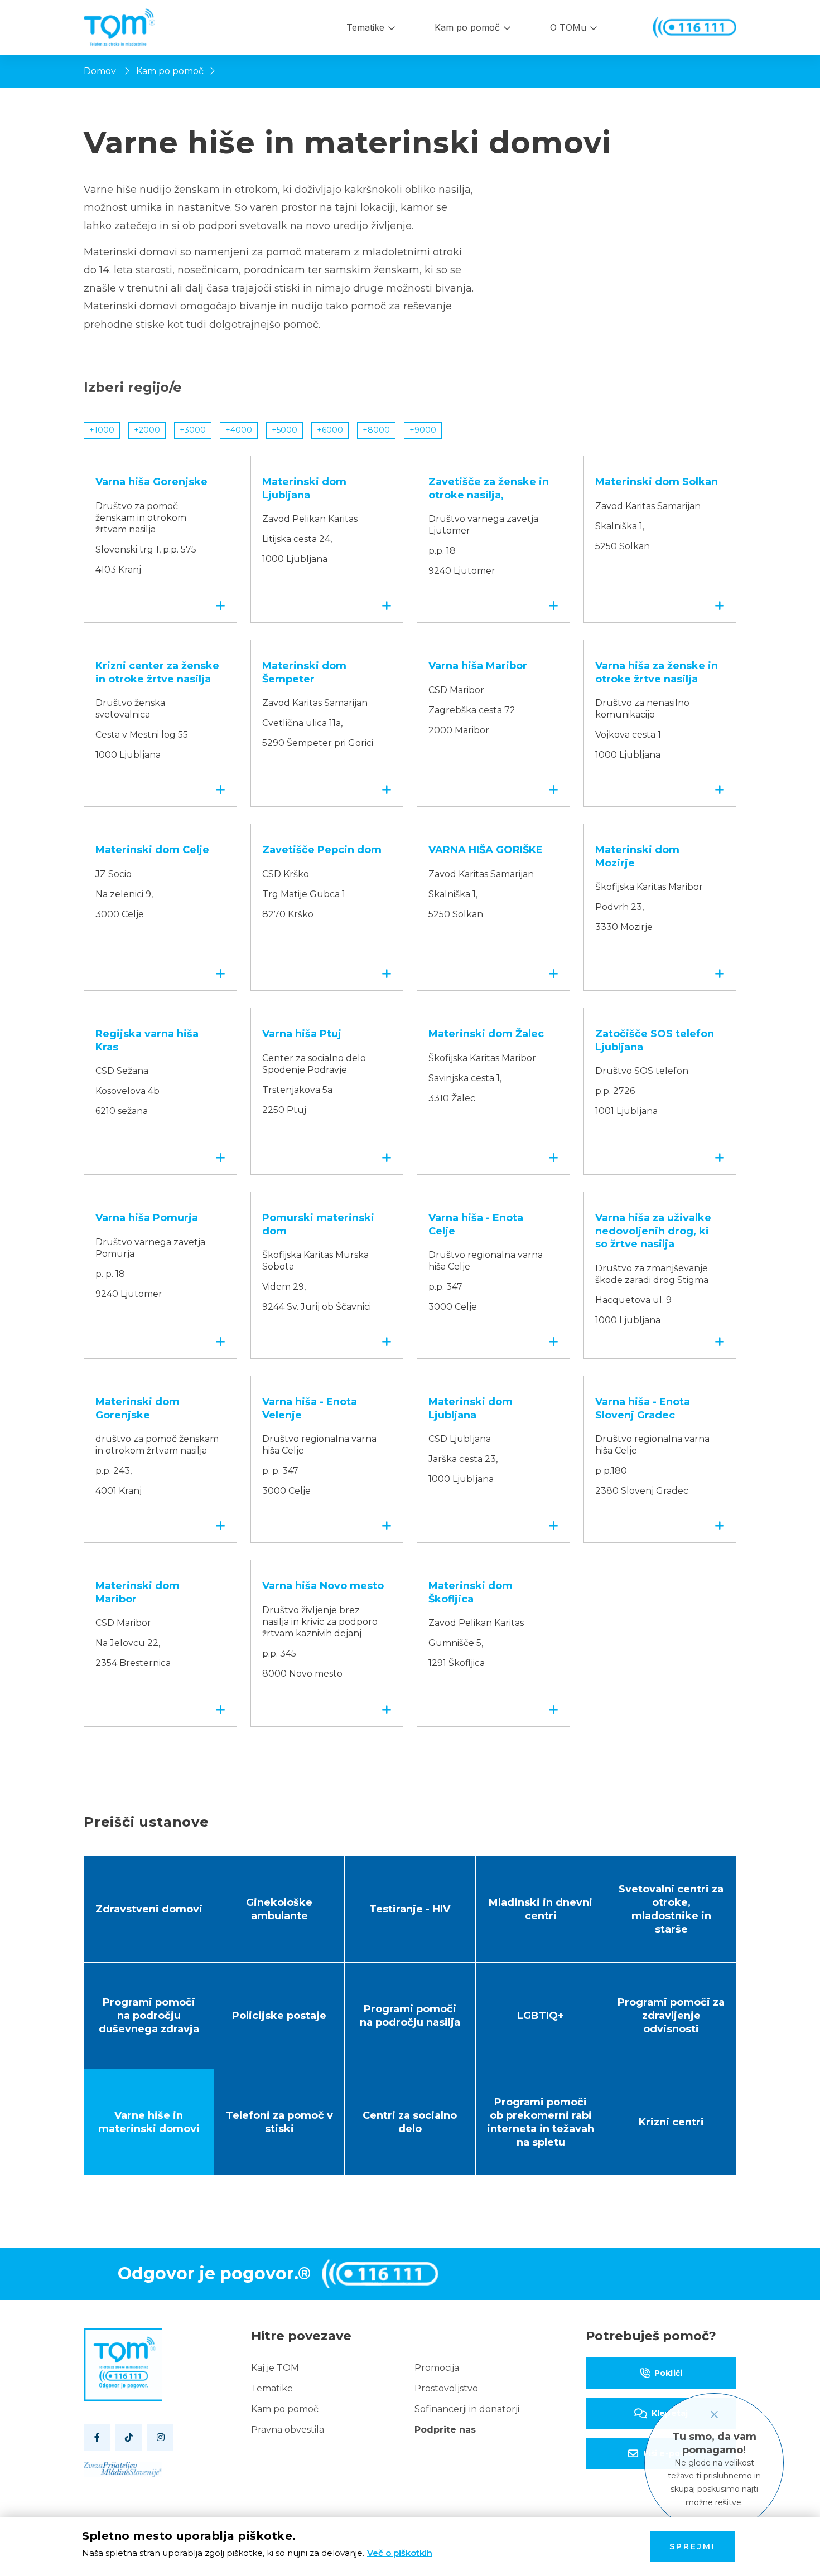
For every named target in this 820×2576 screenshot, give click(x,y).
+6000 (330, 430)
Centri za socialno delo (410, 2122)
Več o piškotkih (400, 2553)
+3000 (193, 430)
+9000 (423, 430)
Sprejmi (693, 2546)
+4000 (239, 430)
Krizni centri (671, 2122)
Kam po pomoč (467, 27)
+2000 (147, 430)
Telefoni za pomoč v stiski (279, 2122)
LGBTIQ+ (541, 2016)
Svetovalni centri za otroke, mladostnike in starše (671, 1909)
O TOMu (568, 27)
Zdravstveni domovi (149, 1909)
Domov (100, 71)
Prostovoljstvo (446, 2388)
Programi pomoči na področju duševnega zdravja (149, 2016)
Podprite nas (445, 2430)
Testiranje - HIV (410, 1909)
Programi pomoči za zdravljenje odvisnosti (671, 2016)
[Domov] (119, 27)
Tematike (365, 27)
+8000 (376, 430)
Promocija (437, 2368)
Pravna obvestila (288, 2430)
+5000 (284, 430)
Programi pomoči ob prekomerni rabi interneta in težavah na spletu (541, 2122)
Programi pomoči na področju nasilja (410, 2016)
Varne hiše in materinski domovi (149, 2122)
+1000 (102, 430)
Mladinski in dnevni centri (541, 1909)
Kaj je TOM (275, 2368)
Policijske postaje (279, 2016)
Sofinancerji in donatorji (467, 2409)
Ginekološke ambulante (279, 1909)
